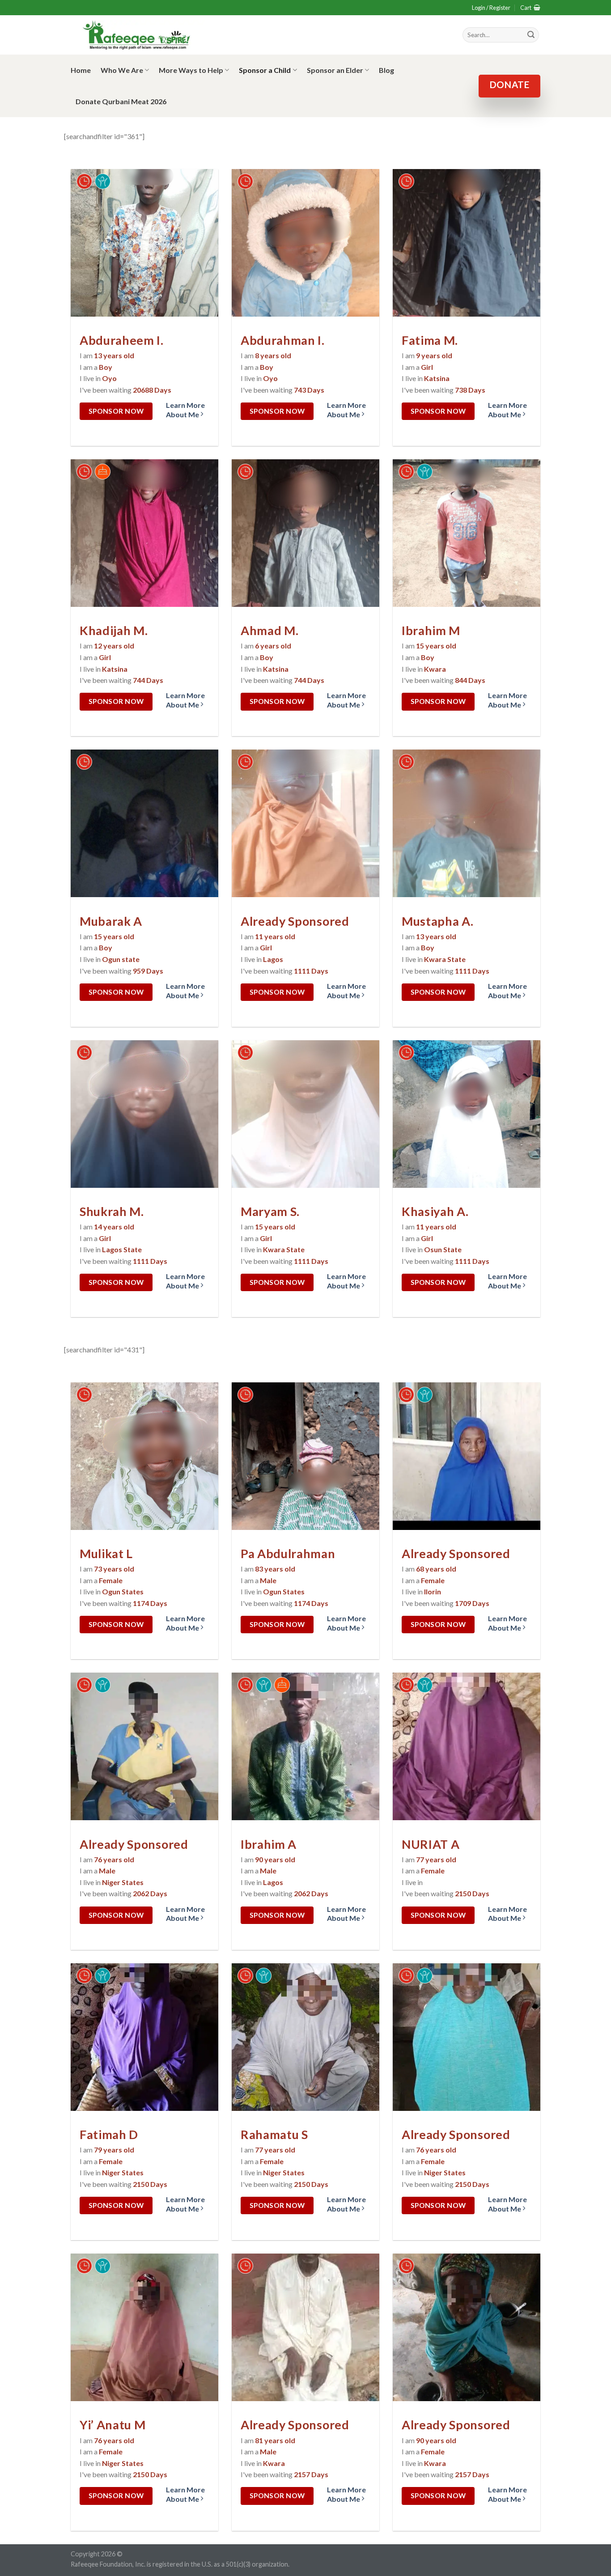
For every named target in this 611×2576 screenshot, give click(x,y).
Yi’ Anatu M (112, 2425)
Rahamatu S (274, 2134)
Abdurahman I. (283, 340)
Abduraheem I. (122, 340)
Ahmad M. (269, 630)
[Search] (531, 35)
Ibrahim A (269, 1844)
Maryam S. (270, 1211)
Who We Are (122, 70)
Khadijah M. (114, 630)
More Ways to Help (191, 70)
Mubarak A (111, 921)
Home (81, 70)
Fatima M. (430, 340)
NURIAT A (431, 1844)
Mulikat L (106, 1553)
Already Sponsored (295, 921)
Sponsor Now (116, 411)
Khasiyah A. (435, 1211)
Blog (386, 70)
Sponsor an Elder (335, 70)
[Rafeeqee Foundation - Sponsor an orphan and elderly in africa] (138, 35)
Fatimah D (109, 2134)
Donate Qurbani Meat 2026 (121, 101)
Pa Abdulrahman (288, 1553)
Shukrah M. (112, 1211)
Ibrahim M (431, 630)
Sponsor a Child (265, 70)
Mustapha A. (437, 921)
